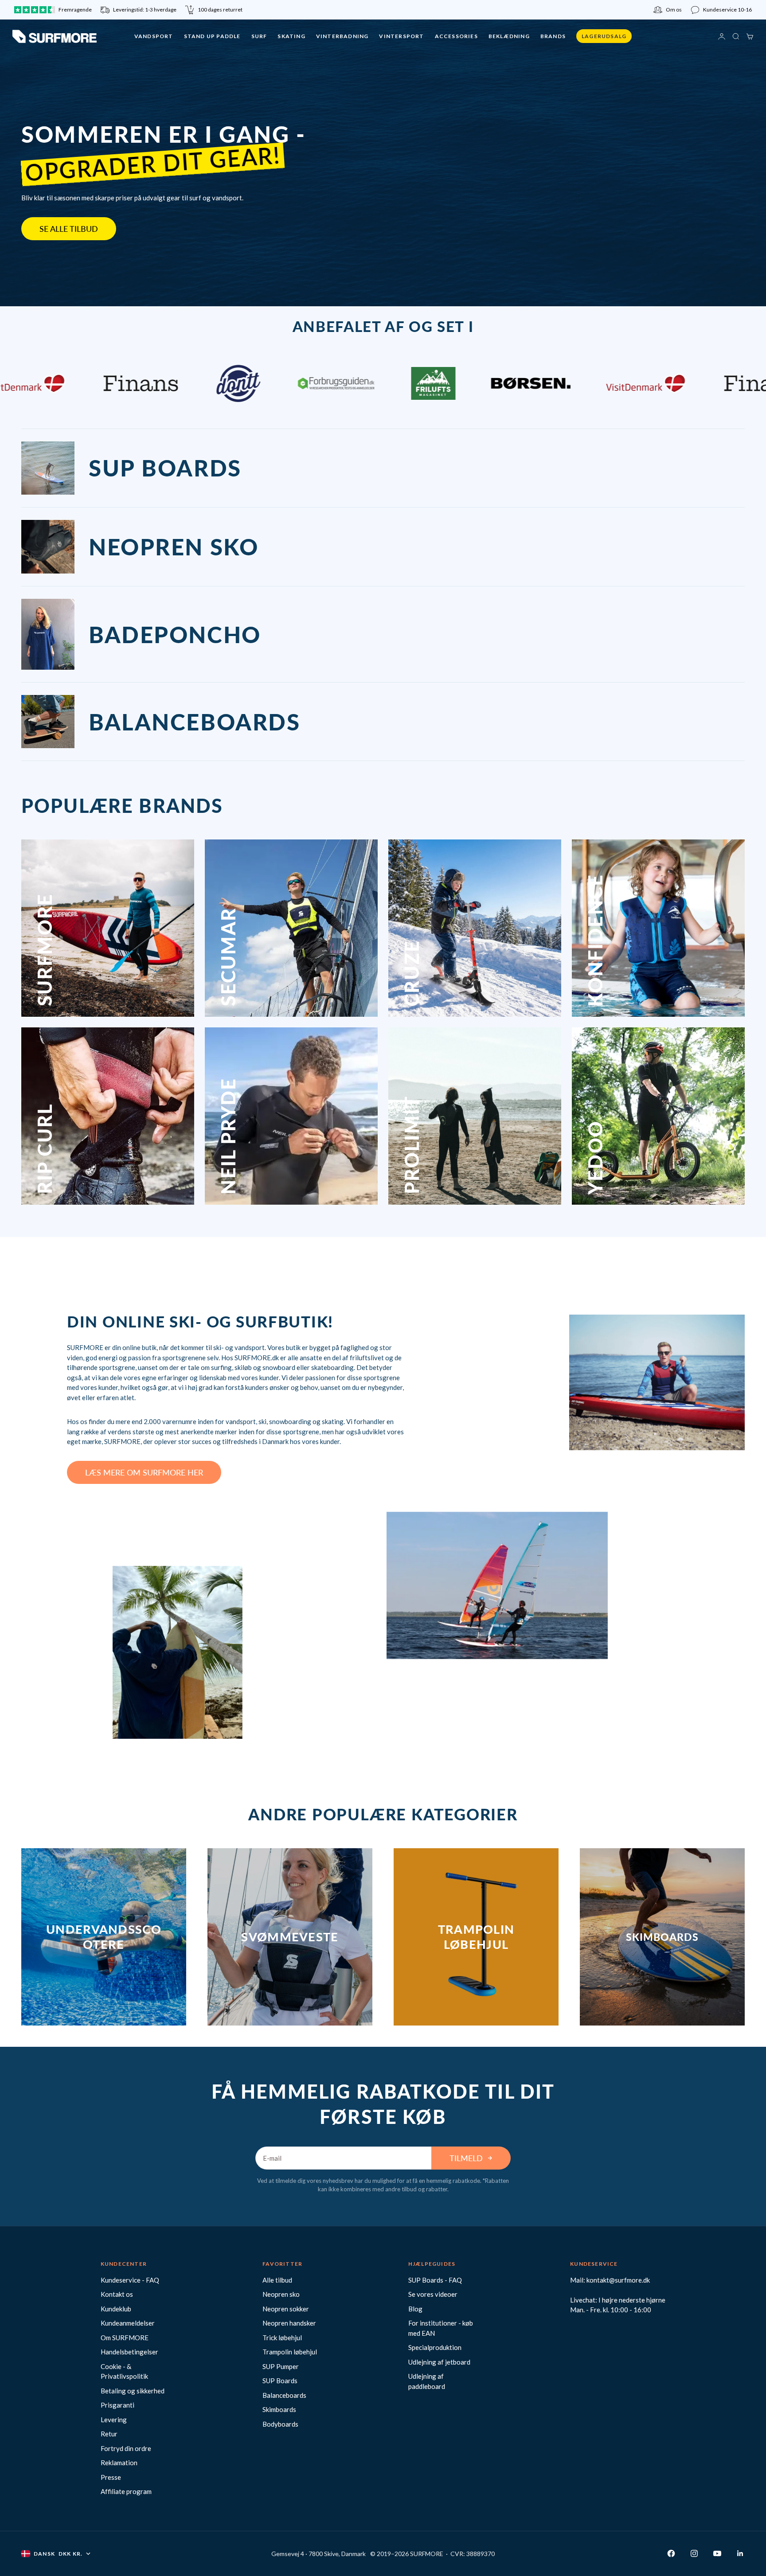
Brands (553, 36)
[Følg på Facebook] (671, 2553)
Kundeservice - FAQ (130, 2280)
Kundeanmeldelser (128, 2323)
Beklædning (509, 36)
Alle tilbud (277, 2280)
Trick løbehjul (282, 2338)
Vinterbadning (342, 36)
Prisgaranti (117, 2405)
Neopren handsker (289, 2323)
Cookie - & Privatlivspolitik (124, 2371)
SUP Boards (280, 2381)
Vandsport (154, 36)
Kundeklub (116, 2309)
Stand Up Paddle (212, 36)
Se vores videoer (433, 2294)
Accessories (456, 36)
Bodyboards (280, 2424)
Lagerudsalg (604, 36)
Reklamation (119, 2463)
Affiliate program (126, 2491)
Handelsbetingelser (129, 2352)
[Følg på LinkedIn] (740, 2553)
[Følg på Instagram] (694, 2553)
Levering (114, 2420)
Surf (259, 36)
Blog (415, 2309)
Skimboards (279, 2409)
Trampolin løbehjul (290, 2352)
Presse (111, 2477)
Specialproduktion (435, 2347)
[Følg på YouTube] (717, 2553)
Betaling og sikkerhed (133, 2391)
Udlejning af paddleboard (427, 2381)
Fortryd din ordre (126, 2448)
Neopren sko (281, 2294)
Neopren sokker (286, 2309)
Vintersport (401, 36)
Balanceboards (284, 2395)
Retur (109, 2434)
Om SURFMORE (125, 2338)
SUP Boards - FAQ (435, 2280)
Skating (291, 36)
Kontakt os (117, 2294)
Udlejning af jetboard (439, 2362)
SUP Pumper (281, 2366)
